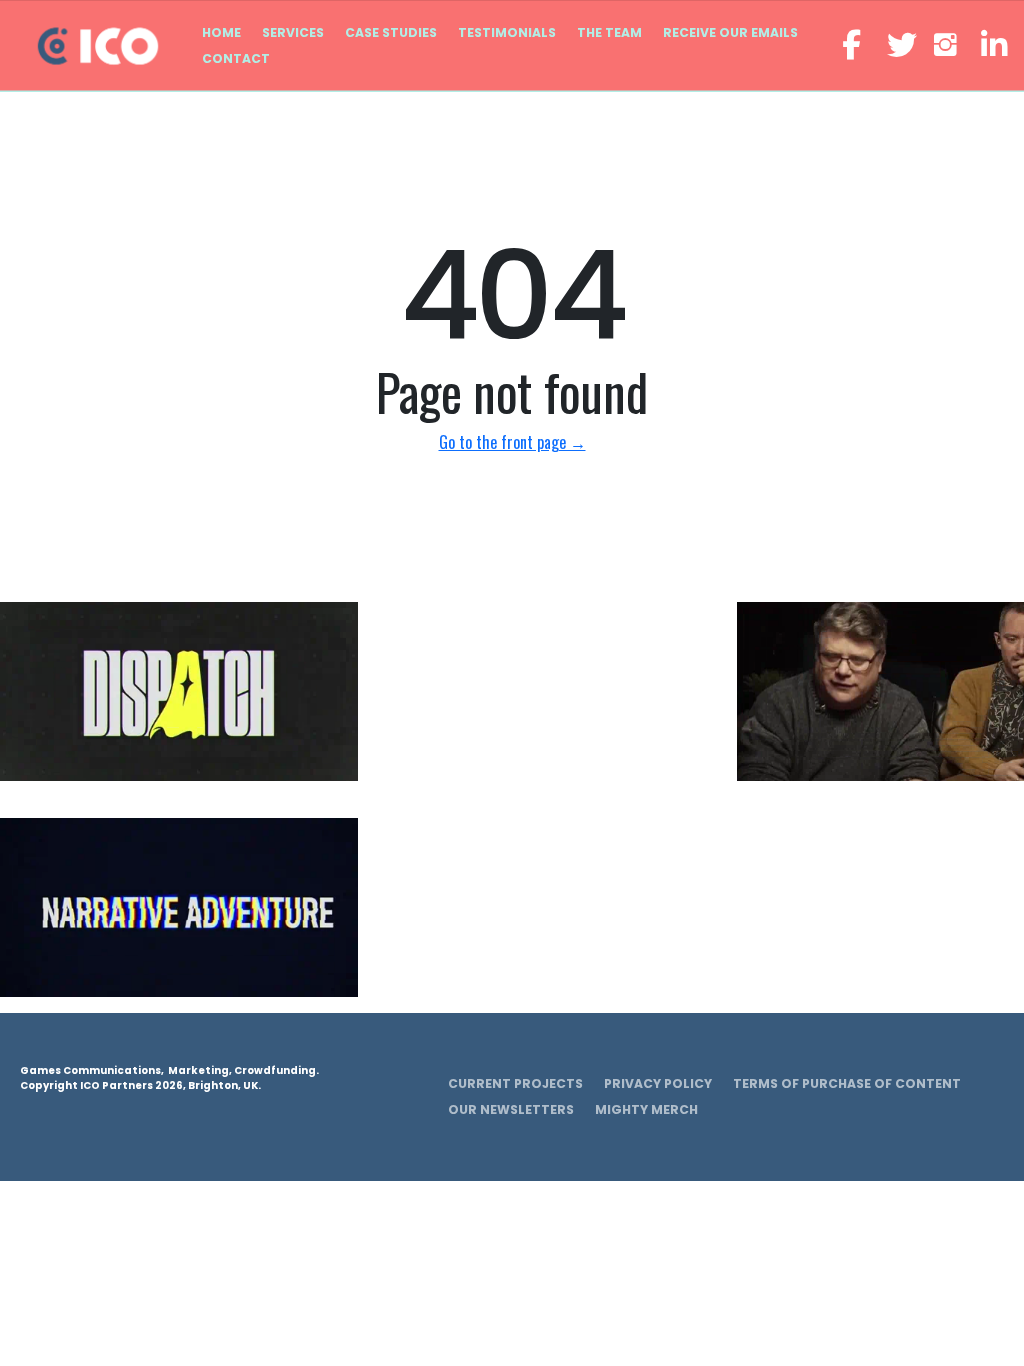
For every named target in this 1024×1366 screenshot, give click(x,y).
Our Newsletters (511, 1109)
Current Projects (515, 1083)
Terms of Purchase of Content (847, 1083)
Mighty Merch (646, 1109)
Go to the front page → (512, 442)
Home (221, 32)
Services (293, 32)
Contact (236, 58)
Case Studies (391, 32)
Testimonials (507, 32)
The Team (609, 32)
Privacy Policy (658, 1083)
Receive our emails (730, 32)
